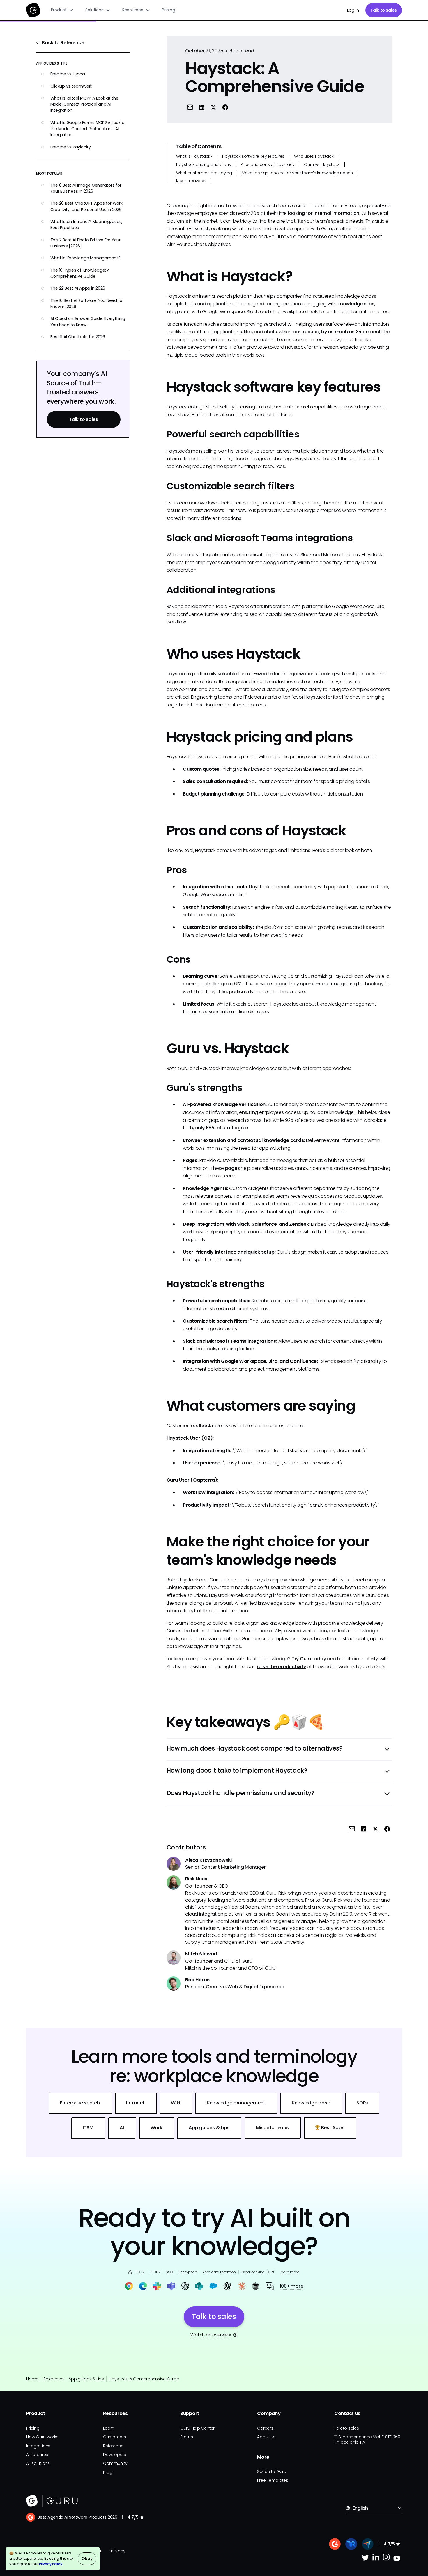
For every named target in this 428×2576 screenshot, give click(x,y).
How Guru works (42, 2437)
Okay (87, 2559)
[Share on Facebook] (225, 107)
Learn (109, 2428)
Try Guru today (309, 1659)
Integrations (38, 2446)
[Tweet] (213, 107)
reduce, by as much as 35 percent (342, 332)
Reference (53, 2379)
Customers (114, 2437)
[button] (62, 10)
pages (232, 1168)
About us (266, 2437)
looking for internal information (324, 213)
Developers (115, 2455)
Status (187, 2437)
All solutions (38, 2463)
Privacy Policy (51, 2564)
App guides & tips (86, 2379)
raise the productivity (281, 1667)
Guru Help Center (197, 2428)
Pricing (168, 10)
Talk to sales (384, 10)
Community (115, 2463)
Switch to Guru (272, 2472)
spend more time (320, 984)
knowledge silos (356, 304)
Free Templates (273, 2480)
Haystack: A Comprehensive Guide (144, 2379)
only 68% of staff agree (222, 1128)
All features (37, 2455)
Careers (265, 2428)
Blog (108, 2472)
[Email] (190, 107)
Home (32, 2379)
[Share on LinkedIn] (202, 107)
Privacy (118, 2551)
